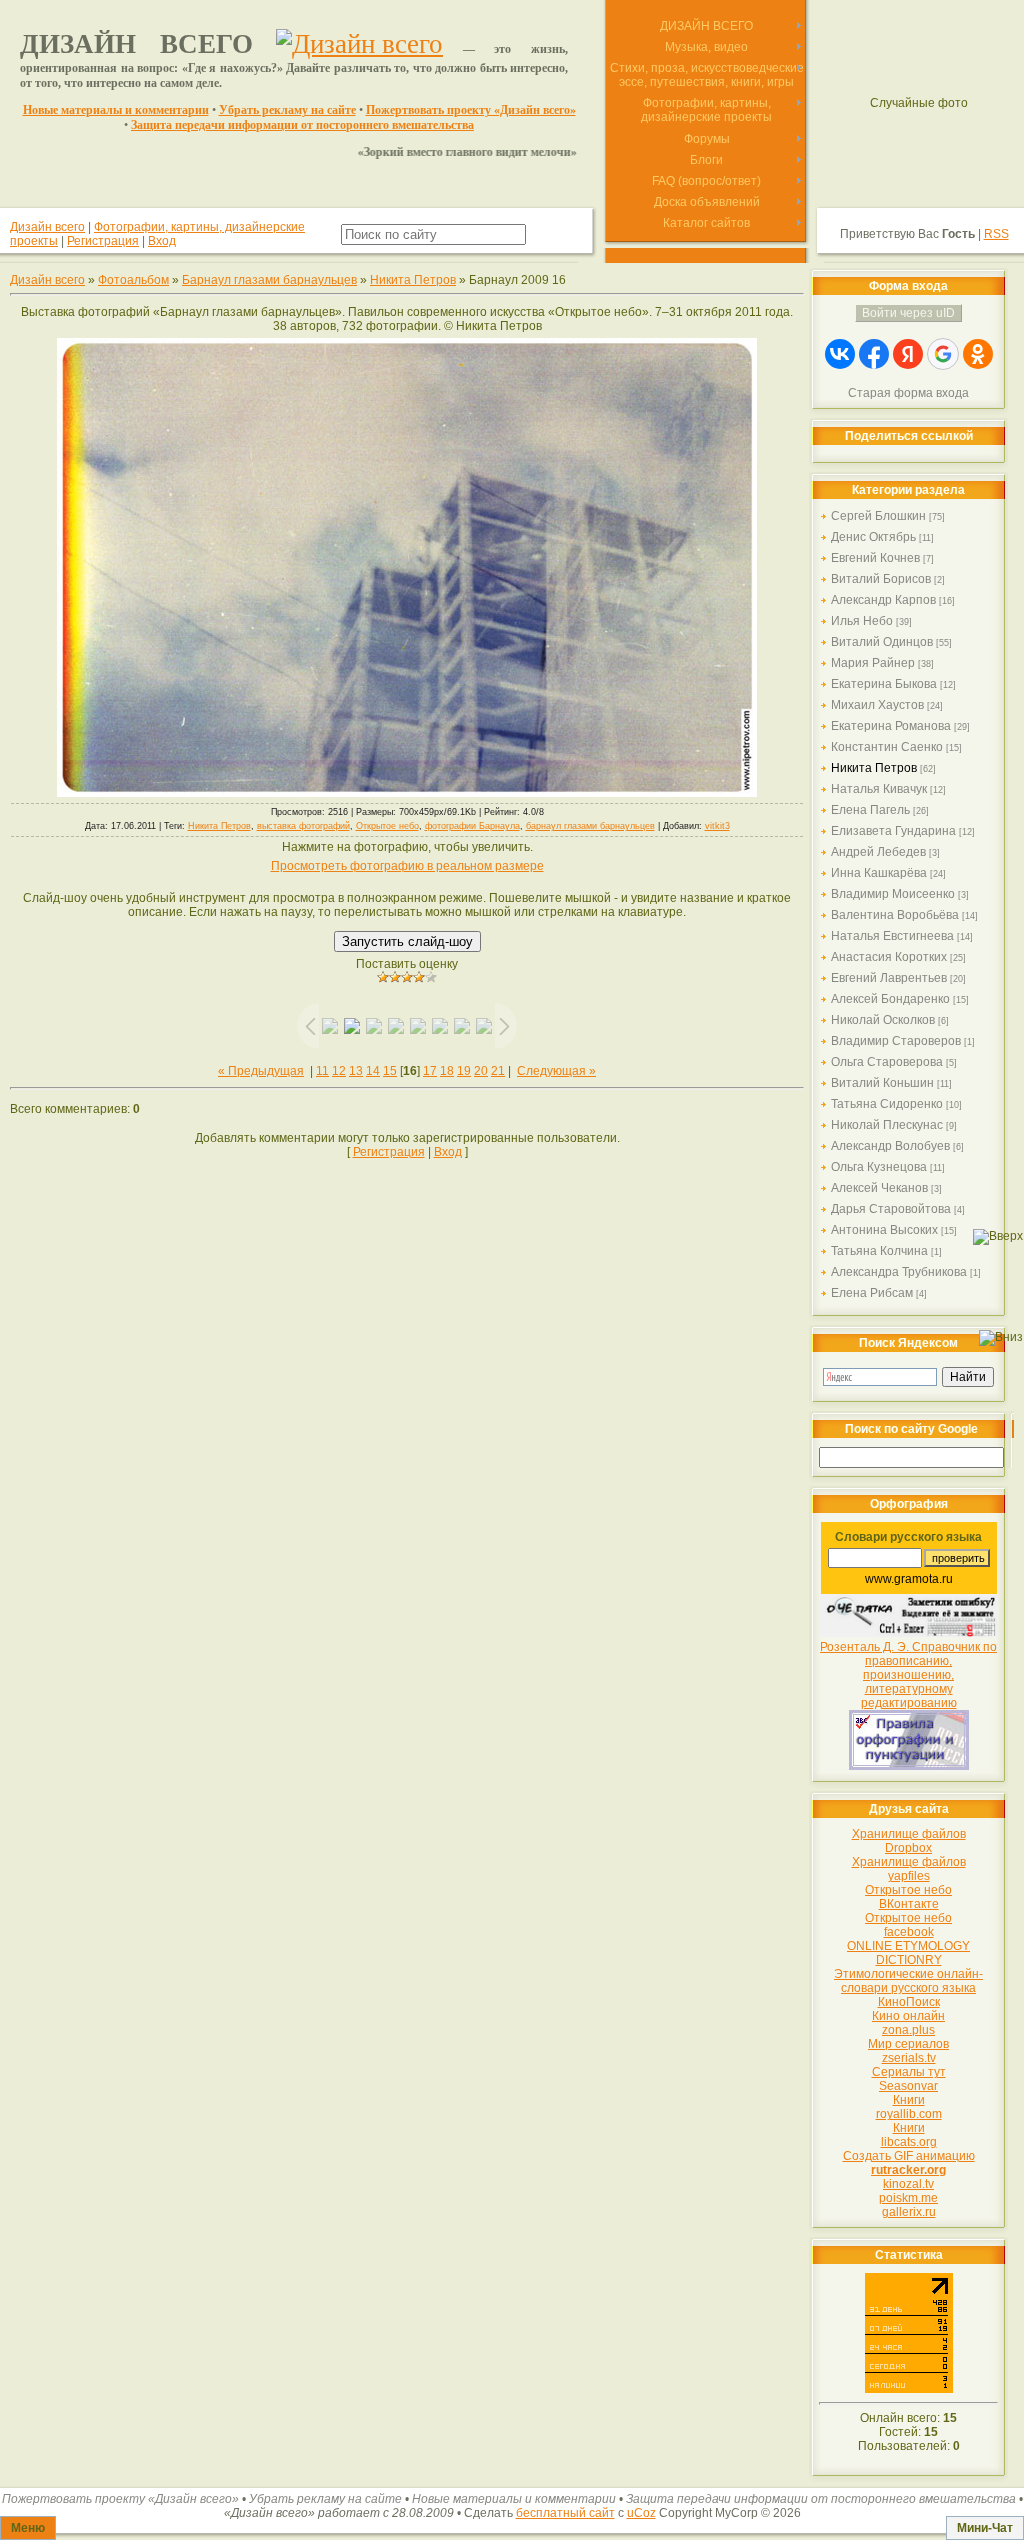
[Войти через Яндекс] (908, 354)
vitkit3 (717, 826)
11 (322, 1071)
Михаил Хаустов (877, 705)
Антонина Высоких (884, 1230)
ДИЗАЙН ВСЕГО (136, 44)
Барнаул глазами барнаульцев (269, 280)
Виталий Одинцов (882, 642)
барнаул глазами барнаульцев (590, 826)
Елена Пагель (870, 810)
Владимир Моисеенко (893, 894)
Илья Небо (862, 621)
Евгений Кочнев (875, 558)
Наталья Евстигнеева (892, 936)
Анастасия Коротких (889, 957)
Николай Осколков (883, 1020)
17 (430, 1071)
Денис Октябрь (873, 537)
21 (498, 1071)
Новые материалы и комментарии (116, 110)
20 (481, 1071)
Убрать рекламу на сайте (287, 110)
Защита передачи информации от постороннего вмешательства (302, 125)
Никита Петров (413, 280)
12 (339, 1071)
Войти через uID (908, 313)
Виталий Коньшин (882, 1083)
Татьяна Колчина (879, 1251)
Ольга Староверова (887, 1062)
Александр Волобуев (890, 1146)
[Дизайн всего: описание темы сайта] (359, 44)
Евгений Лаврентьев (889, 978)
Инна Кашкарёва (879, 873)
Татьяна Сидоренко (887, 1104)
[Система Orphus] (908, 1633)
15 (390, 1071)
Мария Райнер (873, 663)
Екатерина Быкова (884, 684)
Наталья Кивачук (879, 789)
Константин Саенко (887, 747)
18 (447, 1071)
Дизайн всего (47, 227)
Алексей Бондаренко (890, 999)
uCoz (641, 2513)
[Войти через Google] (943, 354)
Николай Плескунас (887, 1125)
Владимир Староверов (896, 1041)
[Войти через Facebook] (874, 354)
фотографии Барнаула (472, 826)
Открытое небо (387, 826)
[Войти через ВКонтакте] (840, 354)
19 (464, 1071)
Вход (162, 241)
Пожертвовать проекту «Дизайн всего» (471, 110)
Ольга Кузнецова (879, 1167)
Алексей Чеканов (879, 1188)
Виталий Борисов (881, 579)
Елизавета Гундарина (893, 831)
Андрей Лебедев (878, 852)
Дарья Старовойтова (891, 1209)
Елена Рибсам (872, 1293)
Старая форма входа (908, 393)
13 (356, 1071)
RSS (996, 234)
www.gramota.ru (909, 1579)
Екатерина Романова (891, 726)
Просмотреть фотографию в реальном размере (407, 866)
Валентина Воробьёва (895, 915)
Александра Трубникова (899, 1272)
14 (373, 1071)
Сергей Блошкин (878, 516)
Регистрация (103, 241)
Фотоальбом (133, 280)
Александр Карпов (883, 600)
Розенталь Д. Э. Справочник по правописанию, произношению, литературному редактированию (908, 1675)
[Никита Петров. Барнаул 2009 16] (407, 793)
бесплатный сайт (565, 2513)
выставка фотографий (303, 826)
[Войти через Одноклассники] (978, 354)
